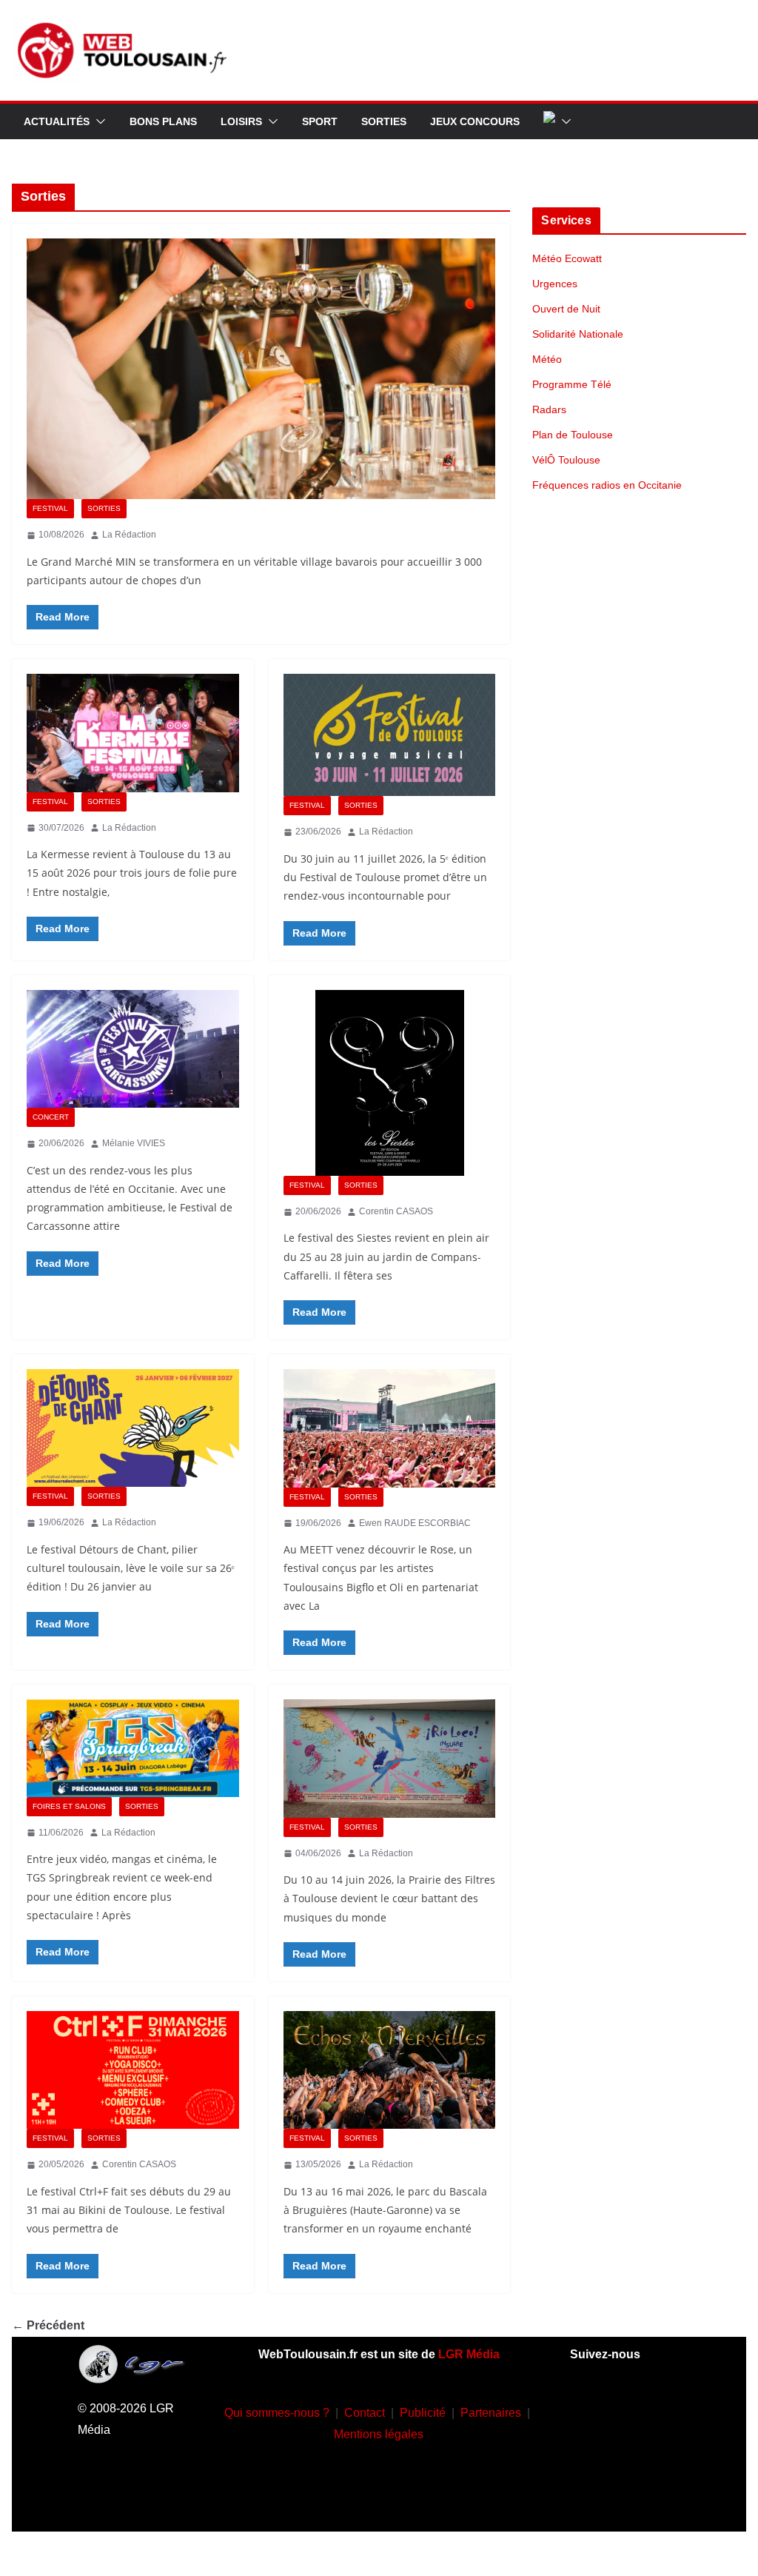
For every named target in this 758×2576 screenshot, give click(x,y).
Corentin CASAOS (396, 1211)
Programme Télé (572, 384)
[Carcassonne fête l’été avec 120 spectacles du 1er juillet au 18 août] (133, 1049)
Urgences (555, 284)
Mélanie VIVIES (134, 1143)
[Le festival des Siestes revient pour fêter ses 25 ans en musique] (390, 1083)
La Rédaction (129, 535)
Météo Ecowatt (567, 258)
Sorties (384, 121)
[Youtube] (603, 2454)
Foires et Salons (69, 1806)
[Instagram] (647, 2409)
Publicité (423, 2413)
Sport (320, 121)
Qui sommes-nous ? (277, 2413)
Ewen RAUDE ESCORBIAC (415, 1523)
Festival (50, 508)
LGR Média (469, 2354)
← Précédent (48, 2325)
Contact (365, 2413)
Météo (547, 359)
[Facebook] (603, 2409)
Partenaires (491, 2413)
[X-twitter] (647, 2454)
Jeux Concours (475, 121)
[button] (98, 121)
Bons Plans (163, 121)
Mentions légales (379, 2434)
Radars (549, 409)
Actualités (57, 121)
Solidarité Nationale (578, 334)
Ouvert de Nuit (566, 309)
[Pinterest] (625, 2498)
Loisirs (241, 121)
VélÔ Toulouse (566, 460)
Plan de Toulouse (573, 435)
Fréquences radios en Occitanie (607, 485)
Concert (51, 1117)
